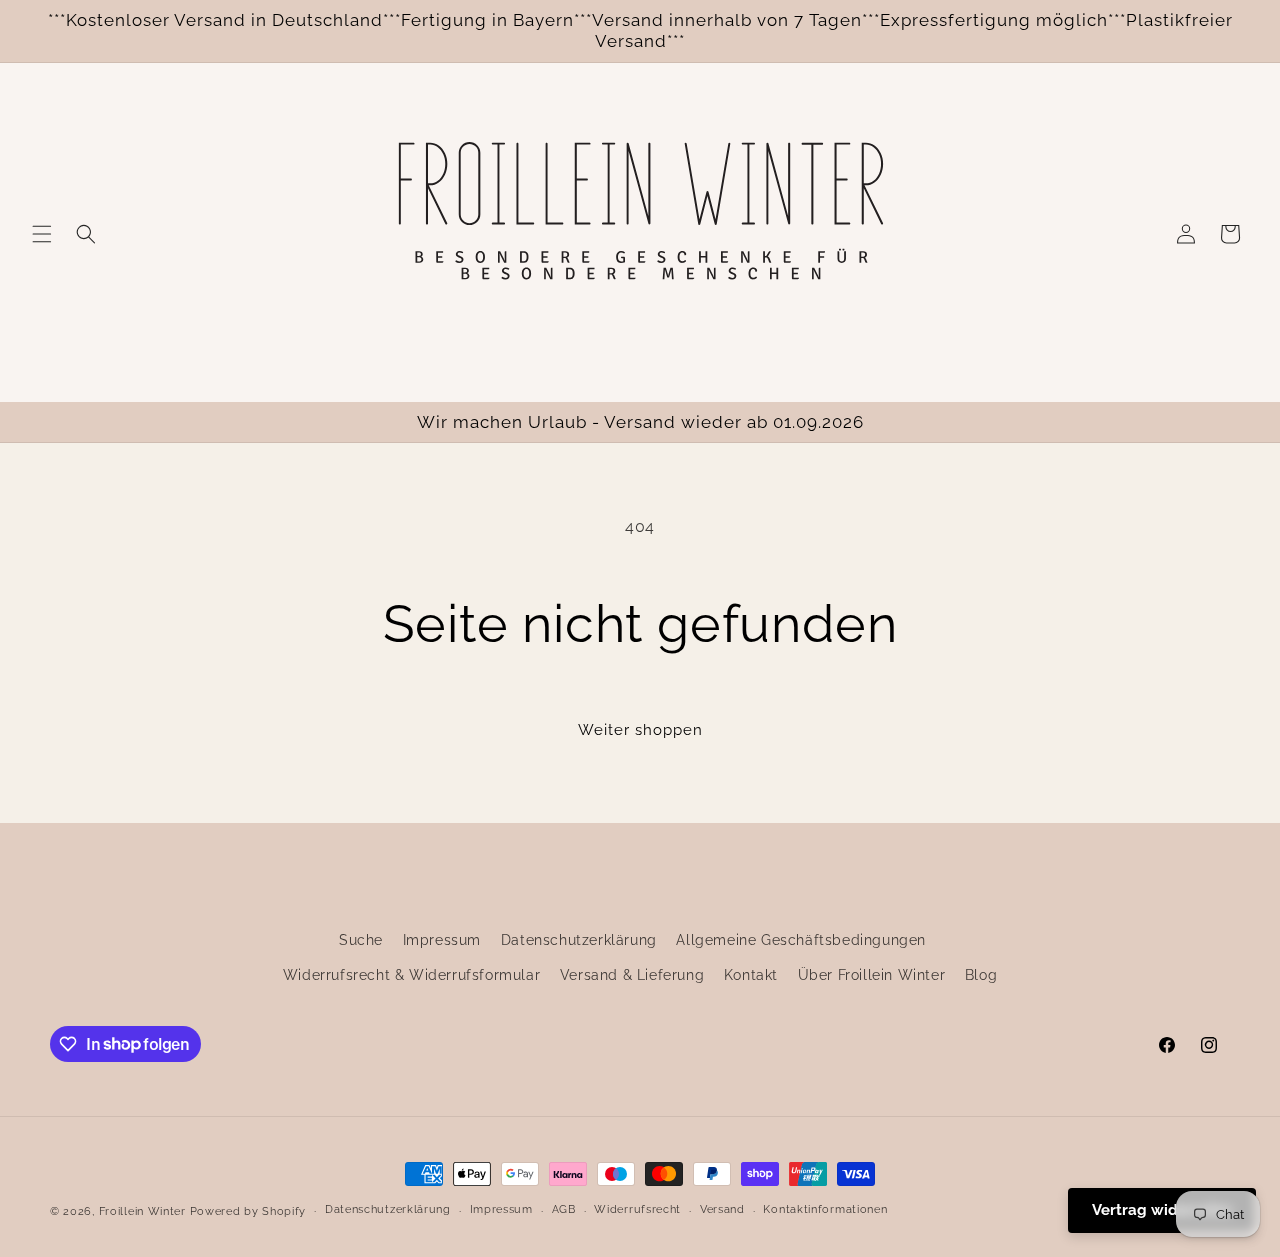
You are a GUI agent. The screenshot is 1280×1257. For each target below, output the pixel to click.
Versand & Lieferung (632, 975)
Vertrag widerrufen (1162, 1210)
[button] (42, 234)
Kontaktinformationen (825, 1209)
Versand (722, 1209)
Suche (361, 940)
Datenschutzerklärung (579, 940)
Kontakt (751, 975)
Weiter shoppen (640, 730)
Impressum (442, 940)
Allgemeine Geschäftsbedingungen (801, 940)
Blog (981, 975)
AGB (564, 1209)
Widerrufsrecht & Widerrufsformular (411, 975)
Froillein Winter (142, 1211)
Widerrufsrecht (637, 1209)
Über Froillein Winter (872, 975)
